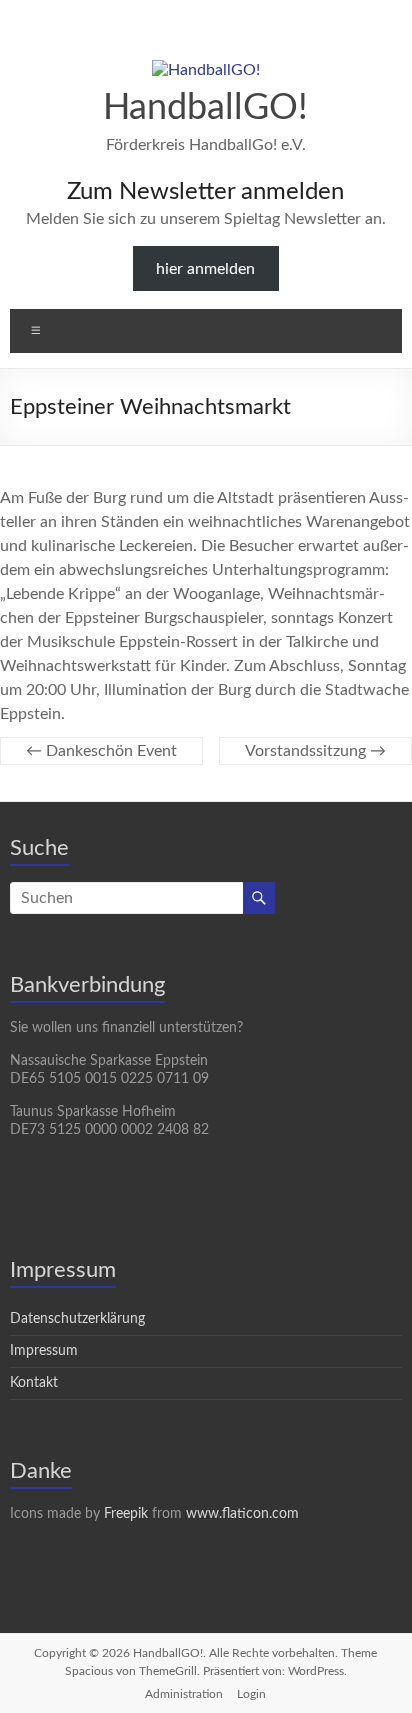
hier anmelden (205, 269)
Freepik (126, 1514)
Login (251, 1694)
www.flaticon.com (242, 1514)
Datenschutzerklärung (77, 1319)
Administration (184, 1694)
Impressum (44, 1351)
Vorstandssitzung (315, 751)
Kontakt (34, 1383)
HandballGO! (205, 108)
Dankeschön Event (101, 751)
